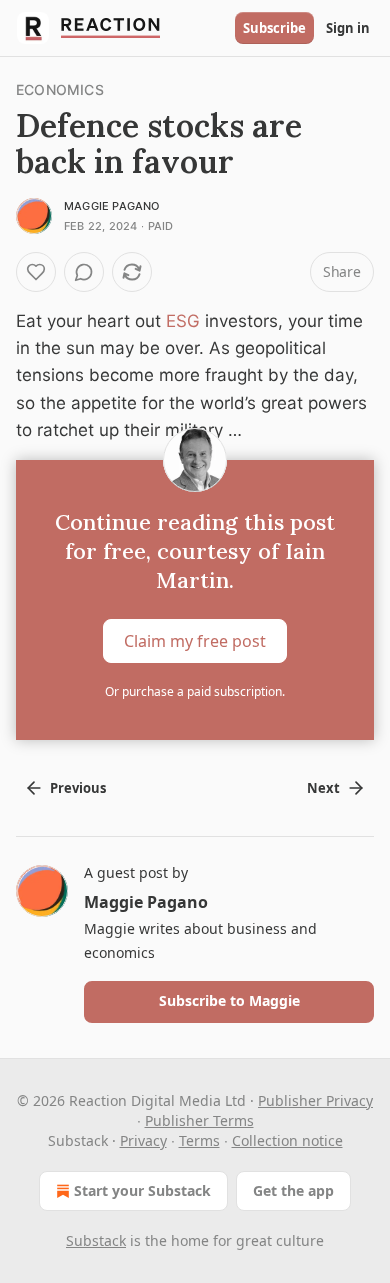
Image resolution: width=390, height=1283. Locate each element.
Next (323, 788)
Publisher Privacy (315, 1100)
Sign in (348, 28)
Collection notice (287, 1140)
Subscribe (274, 28)
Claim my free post (195, 641)
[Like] (36, 272)
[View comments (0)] (84, 272)
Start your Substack (142, 1190)
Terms (199, 1140)
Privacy (143, 1140)
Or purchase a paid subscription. (195, 691)
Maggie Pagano (112, 206)
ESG (183, 321)
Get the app (293, 1190)
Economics (60, 89)
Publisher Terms (199, 1120)
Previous (78, 788)
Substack (96, 1240)
